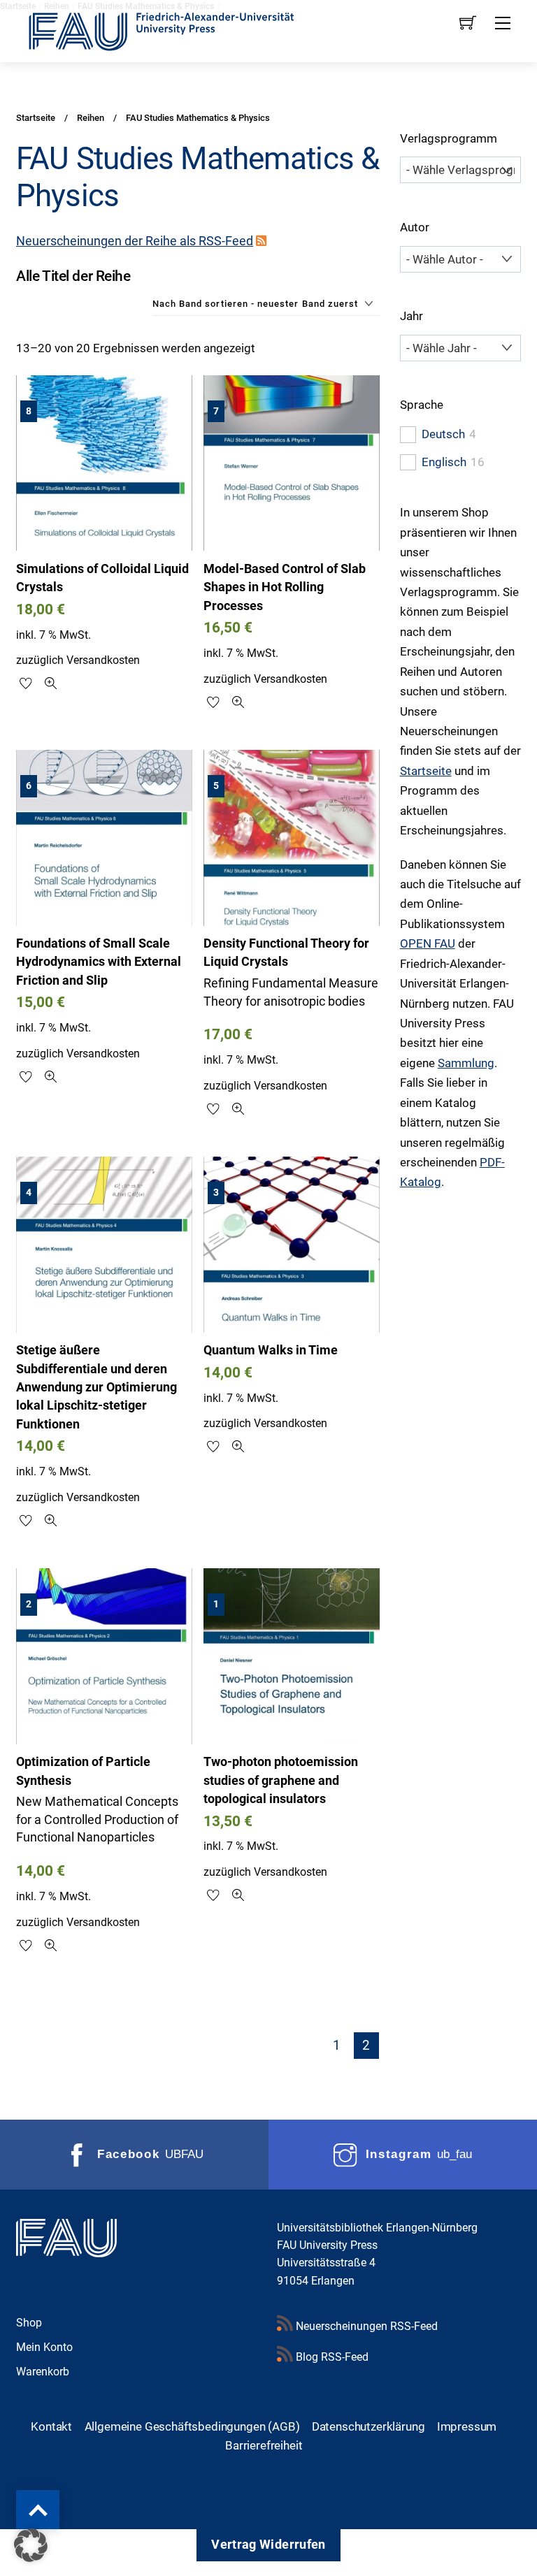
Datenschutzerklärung (368, 2426)
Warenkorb (43, 2372)
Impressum (467, 2426)
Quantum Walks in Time (271, 1350)
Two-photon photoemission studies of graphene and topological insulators (281, 1780)
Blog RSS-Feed (331, 2357)
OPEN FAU (428, 943)
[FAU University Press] (177, 30)
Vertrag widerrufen (268, 2545)
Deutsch (443, 434)
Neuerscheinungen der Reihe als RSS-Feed (135, 241)
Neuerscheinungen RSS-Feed (365, 2326)
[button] (31, 2545)
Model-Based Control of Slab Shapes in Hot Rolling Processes (285, 587)
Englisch (444, 462)
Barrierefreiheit (264, 2445)
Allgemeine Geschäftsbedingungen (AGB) (192, 2426)
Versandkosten (103, 660)
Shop (29, 2323)
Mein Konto (44, 2347)
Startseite (426, 771)
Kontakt (51, 2426)
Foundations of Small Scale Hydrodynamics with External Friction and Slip (99, 962)
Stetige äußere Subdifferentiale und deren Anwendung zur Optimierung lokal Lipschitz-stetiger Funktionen (96, 1387)
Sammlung (466, 1063)
